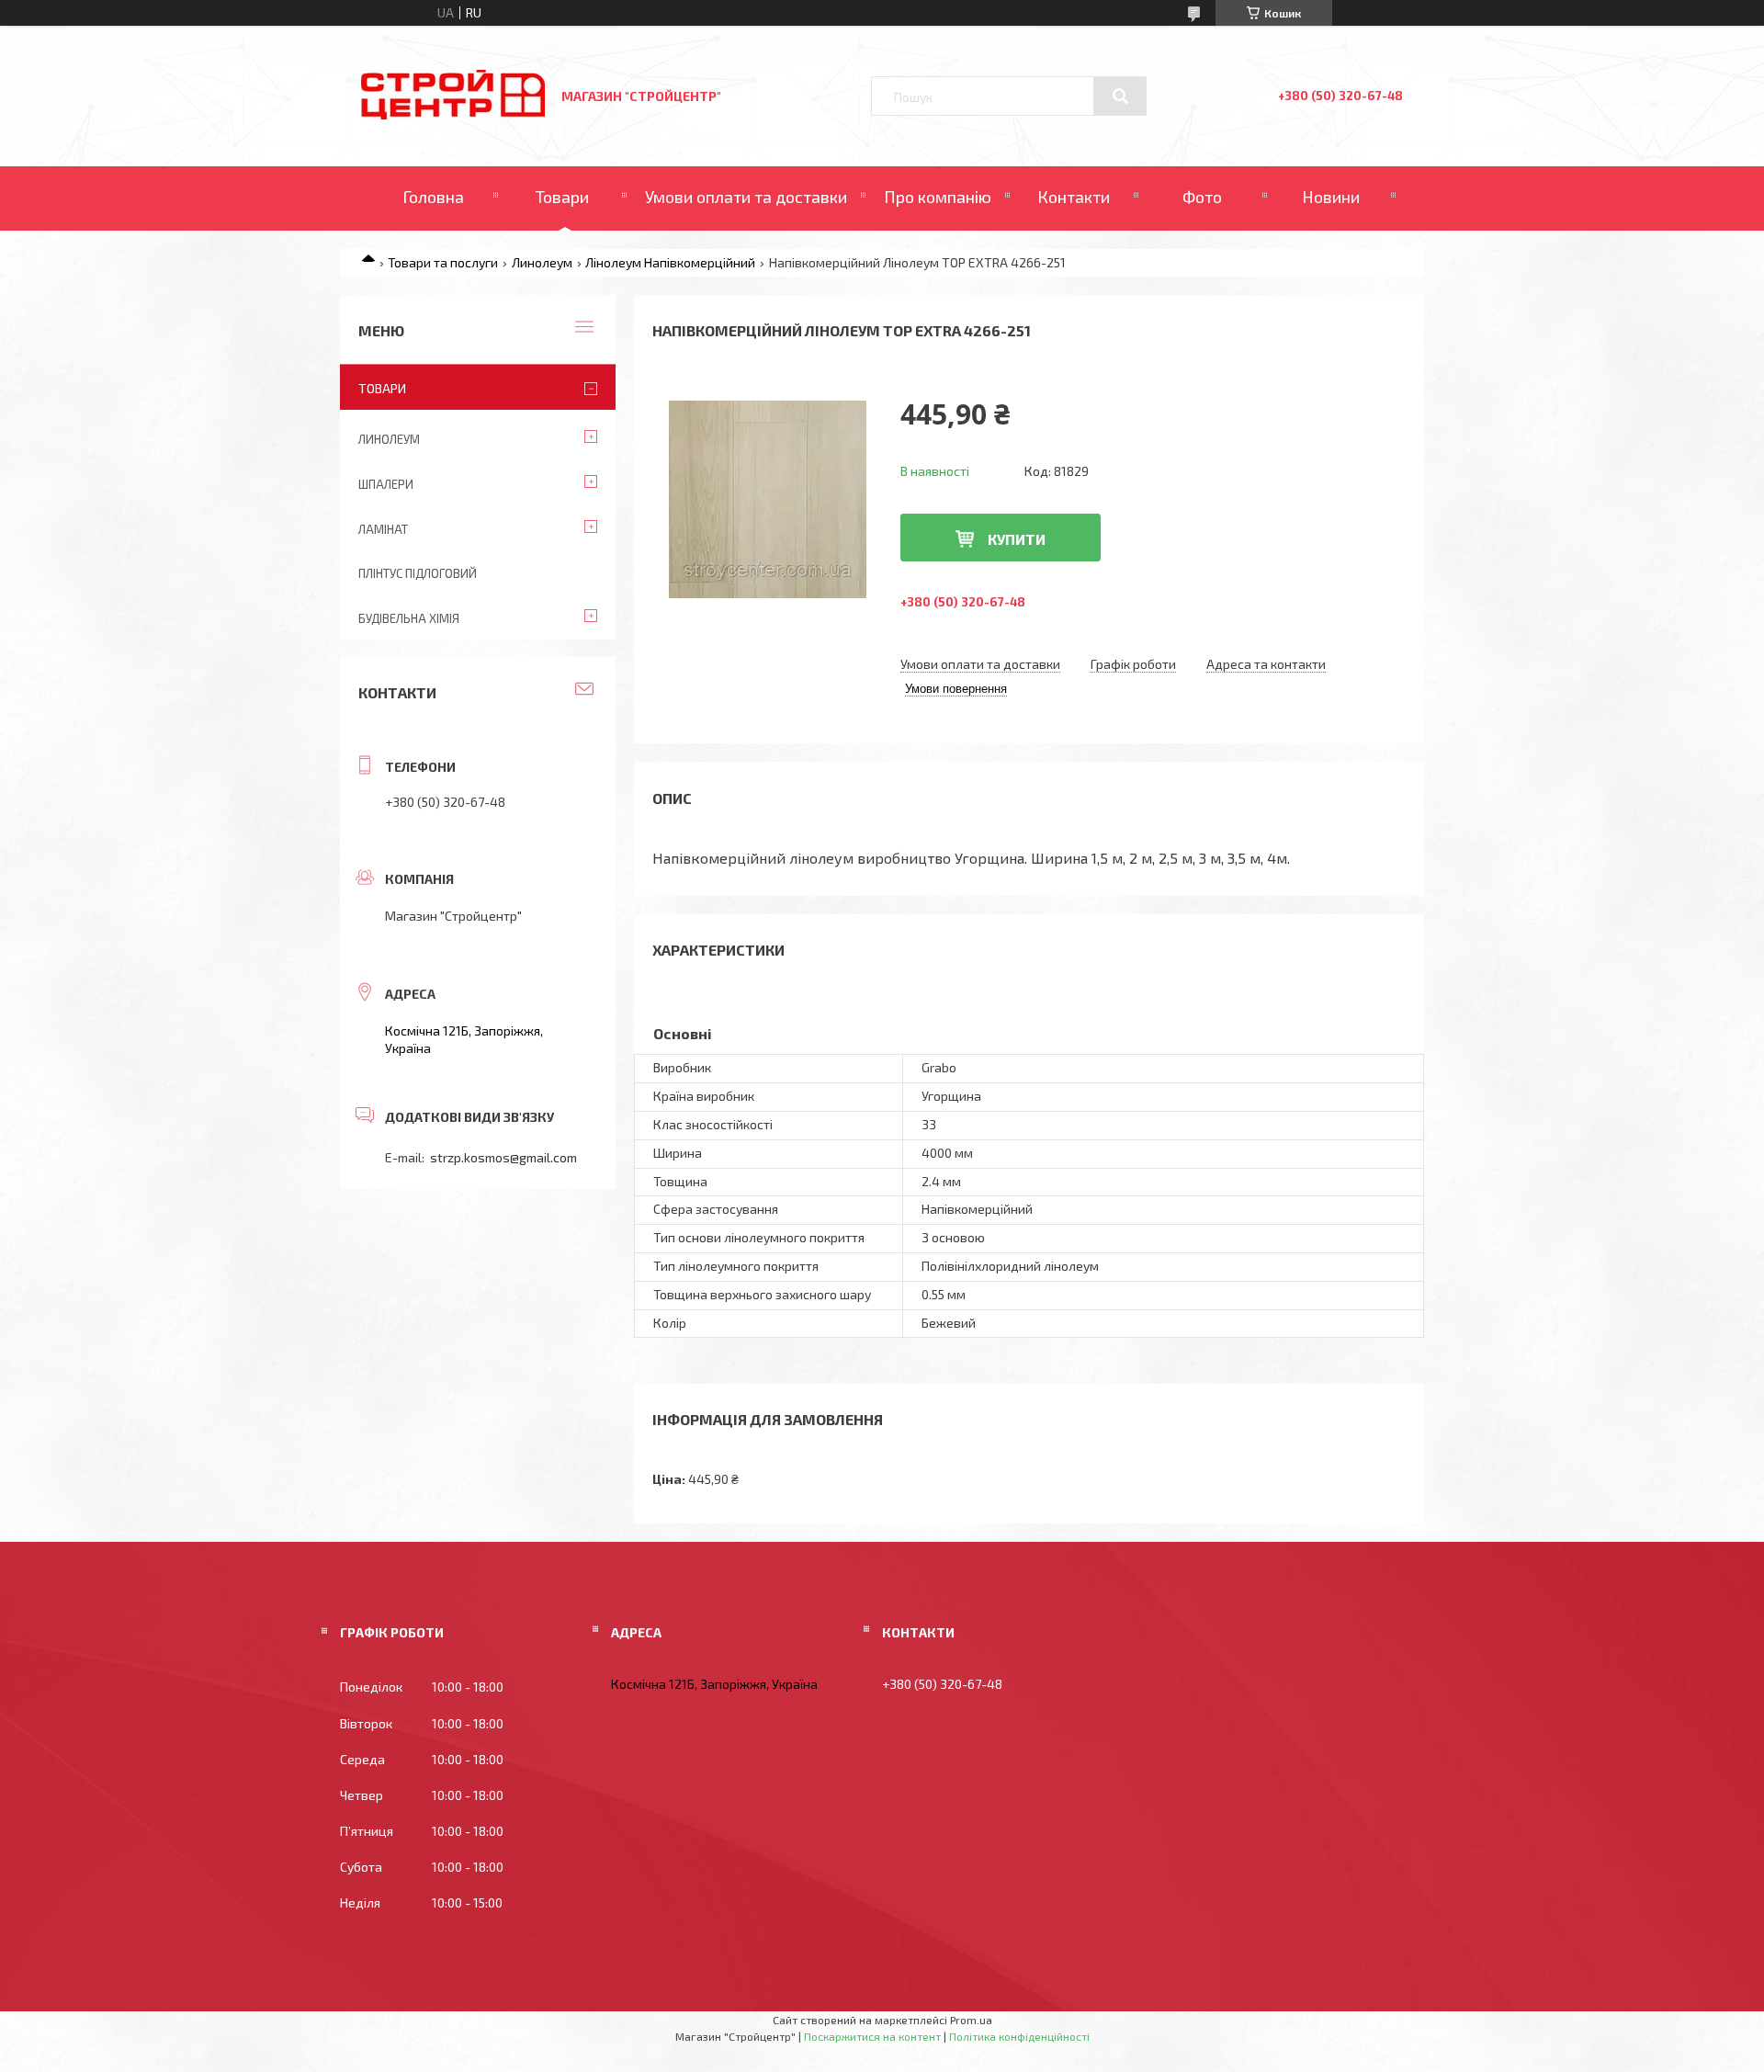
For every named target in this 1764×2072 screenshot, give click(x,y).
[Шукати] (1120, 96)
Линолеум (542, 262)
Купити (1017, 539)
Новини (1331, 197)
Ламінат (383, 529)
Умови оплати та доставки (746, 197)
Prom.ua (971, 2020)
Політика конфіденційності (1019, 2036)
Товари (562, 197)
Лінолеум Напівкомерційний (670, 262)
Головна (433, 197)
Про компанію (938, 197)
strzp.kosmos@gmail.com (503, 1157)
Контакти (1074, 197)
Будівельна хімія (409, 618)
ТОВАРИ (382, 388)
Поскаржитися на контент (872, 2036)
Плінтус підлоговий (418, 573)
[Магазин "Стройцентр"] (453, 114)
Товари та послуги (443, 262)
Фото (1202, 197)
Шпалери (386, 484)
